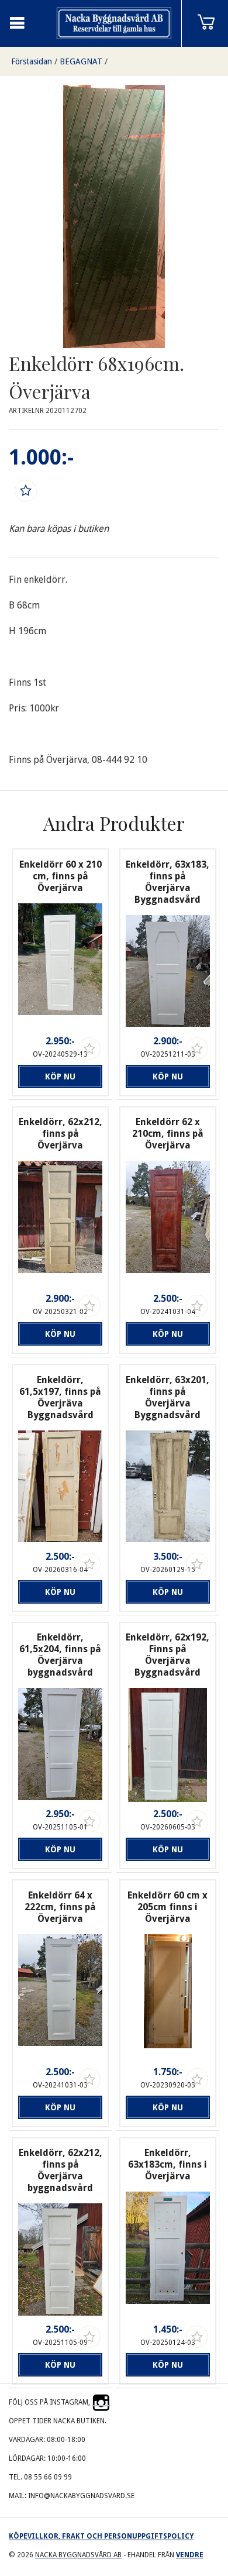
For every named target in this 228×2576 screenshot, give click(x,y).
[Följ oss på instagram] (101, 2402)
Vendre (190, 2555)
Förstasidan (32, 61)
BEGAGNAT (81, 61)
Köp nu (60, 1077)
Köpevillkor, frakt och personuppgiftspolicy (101, 2536)
